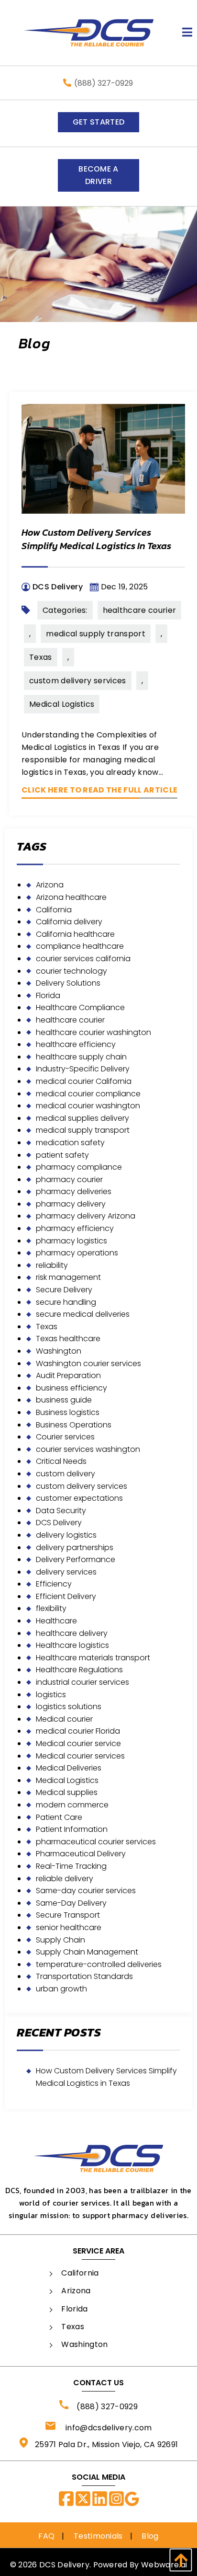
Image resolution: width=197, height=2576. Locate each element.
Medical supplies (67, 1792)
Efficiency (54, 1584)
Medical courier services (80, 1756)
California (54, 910)
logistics (51, 1695)
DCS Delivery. (65, 2565)
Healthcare (56, 1621)
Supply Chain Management (87, 1952)
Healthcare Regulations (79, 1670)
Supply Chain (60, 1940)
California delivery (69, 922)
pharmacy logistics (71, 1241)
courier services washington (88, 1449)
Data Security (61, 1511)
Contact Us (98, 2383)
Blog (150, 2536)
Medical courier (64, 1719)
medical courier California (84, 1081)
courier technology (71, 971)
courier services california (83, 959)
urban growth (61, 1989)
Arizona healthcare (71, 897)
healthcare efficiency (76, 1044)
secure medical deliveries (83, 1314)
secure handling (66, 1302)
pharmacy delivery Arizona (86, 1216)
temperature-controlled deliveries (99, 1964)
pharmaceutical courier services (96, 1842)
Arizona (50, 885)
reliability (52, 1265)
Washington (59, 1351)
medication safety (70, 1143)
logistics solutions (69, 1707)
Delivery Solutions (68, 983)
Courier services (65, 1437)
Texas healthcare (68, 1339)
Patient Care (59, 1817)
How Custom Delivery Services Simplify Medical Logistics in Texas (96, 539)
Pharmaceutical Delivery (81, 1854)
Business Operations (74, 1425)
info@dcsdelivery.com (104, 2428)
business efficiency (71, 1388)
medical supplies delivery (82, 1118)
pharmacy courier (69, 1179)
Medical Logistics (62, 704)
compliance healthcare (80, 946)
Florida (48, 995)
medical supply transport (96, 634)
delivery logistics (66, 1535)
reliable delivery (65, 1879)
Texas (41, 657)
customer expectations (79, 1498)
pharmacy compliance (79, 1167)
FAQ (46, 2536)
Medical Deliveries (69, 1768)
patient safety (62, 1155)
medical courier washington (88, 1106)
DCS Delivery (59, 1523)
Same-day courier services (86, 1891)
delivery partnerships (75, 1547)
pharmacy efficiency (75, 1228)
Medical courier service (78, 1743)
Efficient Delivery (66, 1596)
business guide (64, 1400)
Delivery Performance (76, 1559)
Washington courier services (88, 1363)
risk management (68, 1277)
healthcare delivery (72, 1633)
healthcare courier (140, 610)
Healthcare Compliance (80, 1007)
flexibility (51, 1608)
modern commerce (72, 1805)
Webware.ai (164, 2565)
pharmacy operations (77, 1253)
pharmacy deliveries (74, 1191)
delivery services (66, 1572)
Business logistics (68, 1412)
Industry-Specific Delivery (83, 1069)
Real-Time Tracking (71, 1866)
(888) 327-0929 (104, 83)
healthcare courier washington (93, 1032)
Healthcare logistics (72, 1645)
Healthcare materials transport (93, 1658)
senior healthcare (69, 1927)
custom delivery (66, 1474)
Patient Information (72, 1829)
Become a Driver (98, 175)
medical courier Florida (78, 1731)
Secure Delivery (64, 1290)
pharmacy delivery (71, 1204)
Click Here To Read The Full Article (99, 790)
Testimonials (98, 2536)
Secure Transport (68, 1915)
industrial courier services (82, 1682)
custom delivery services (78, 681)
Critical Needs (61, 1461)
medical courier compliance (88, 1094)
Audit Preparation (68, 1375)
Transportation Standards (84, 1976)
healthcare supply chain (81, 1057)
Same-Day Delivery (71, 1903)
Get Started (99, 122)
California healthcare (75, 934)
